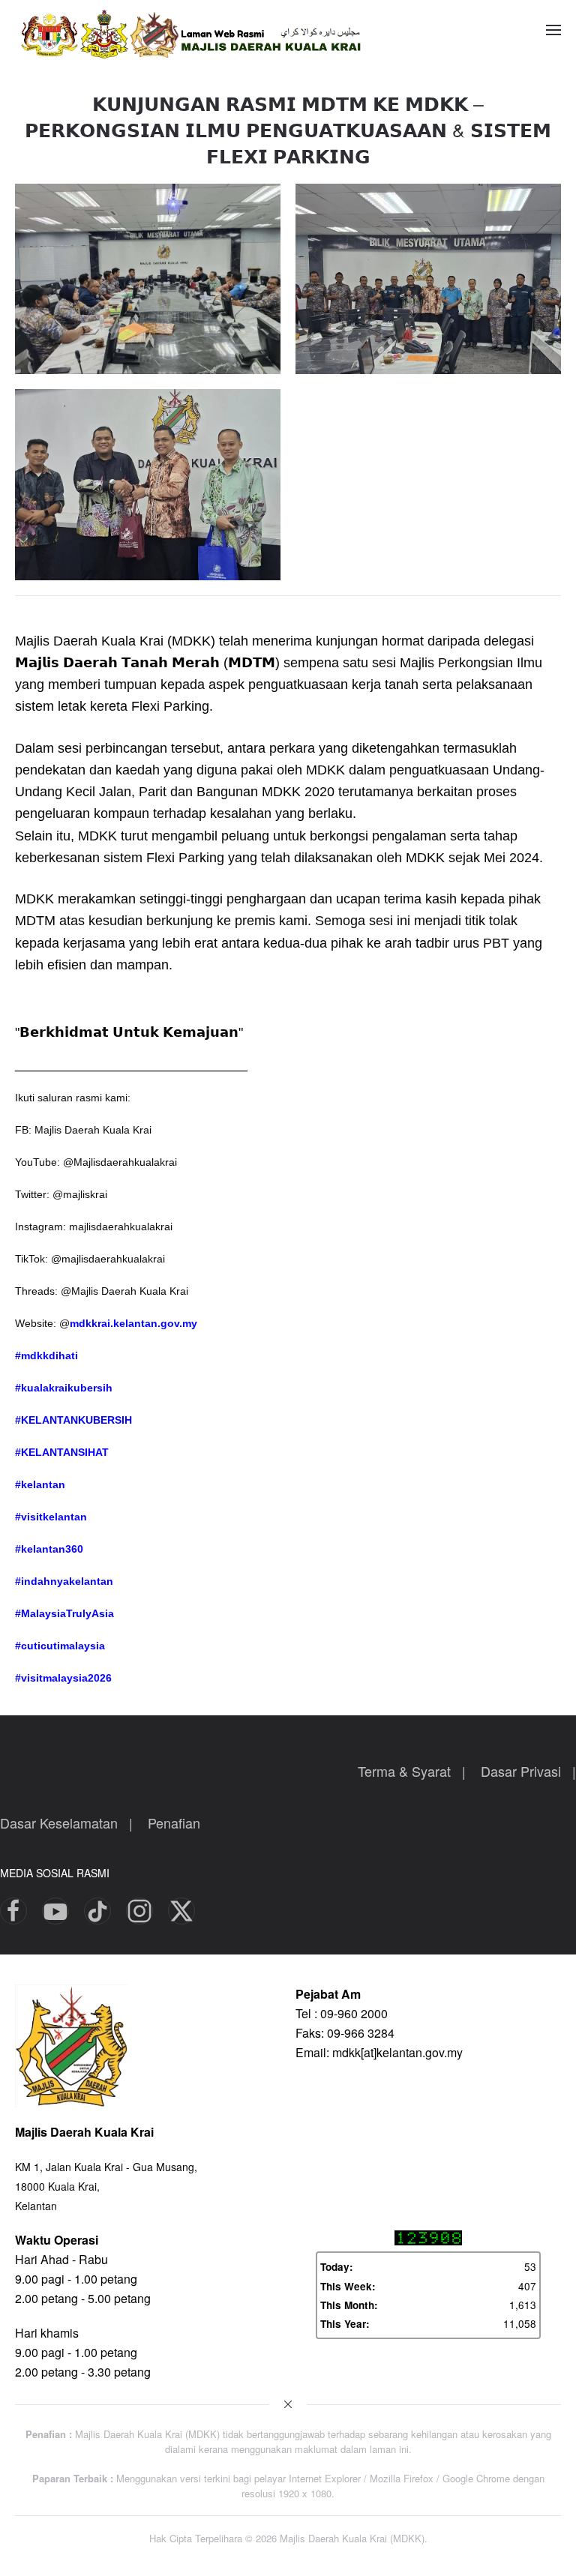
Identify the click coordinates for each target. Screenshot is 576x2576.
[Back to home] (202, 30)
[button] (553, 30)
